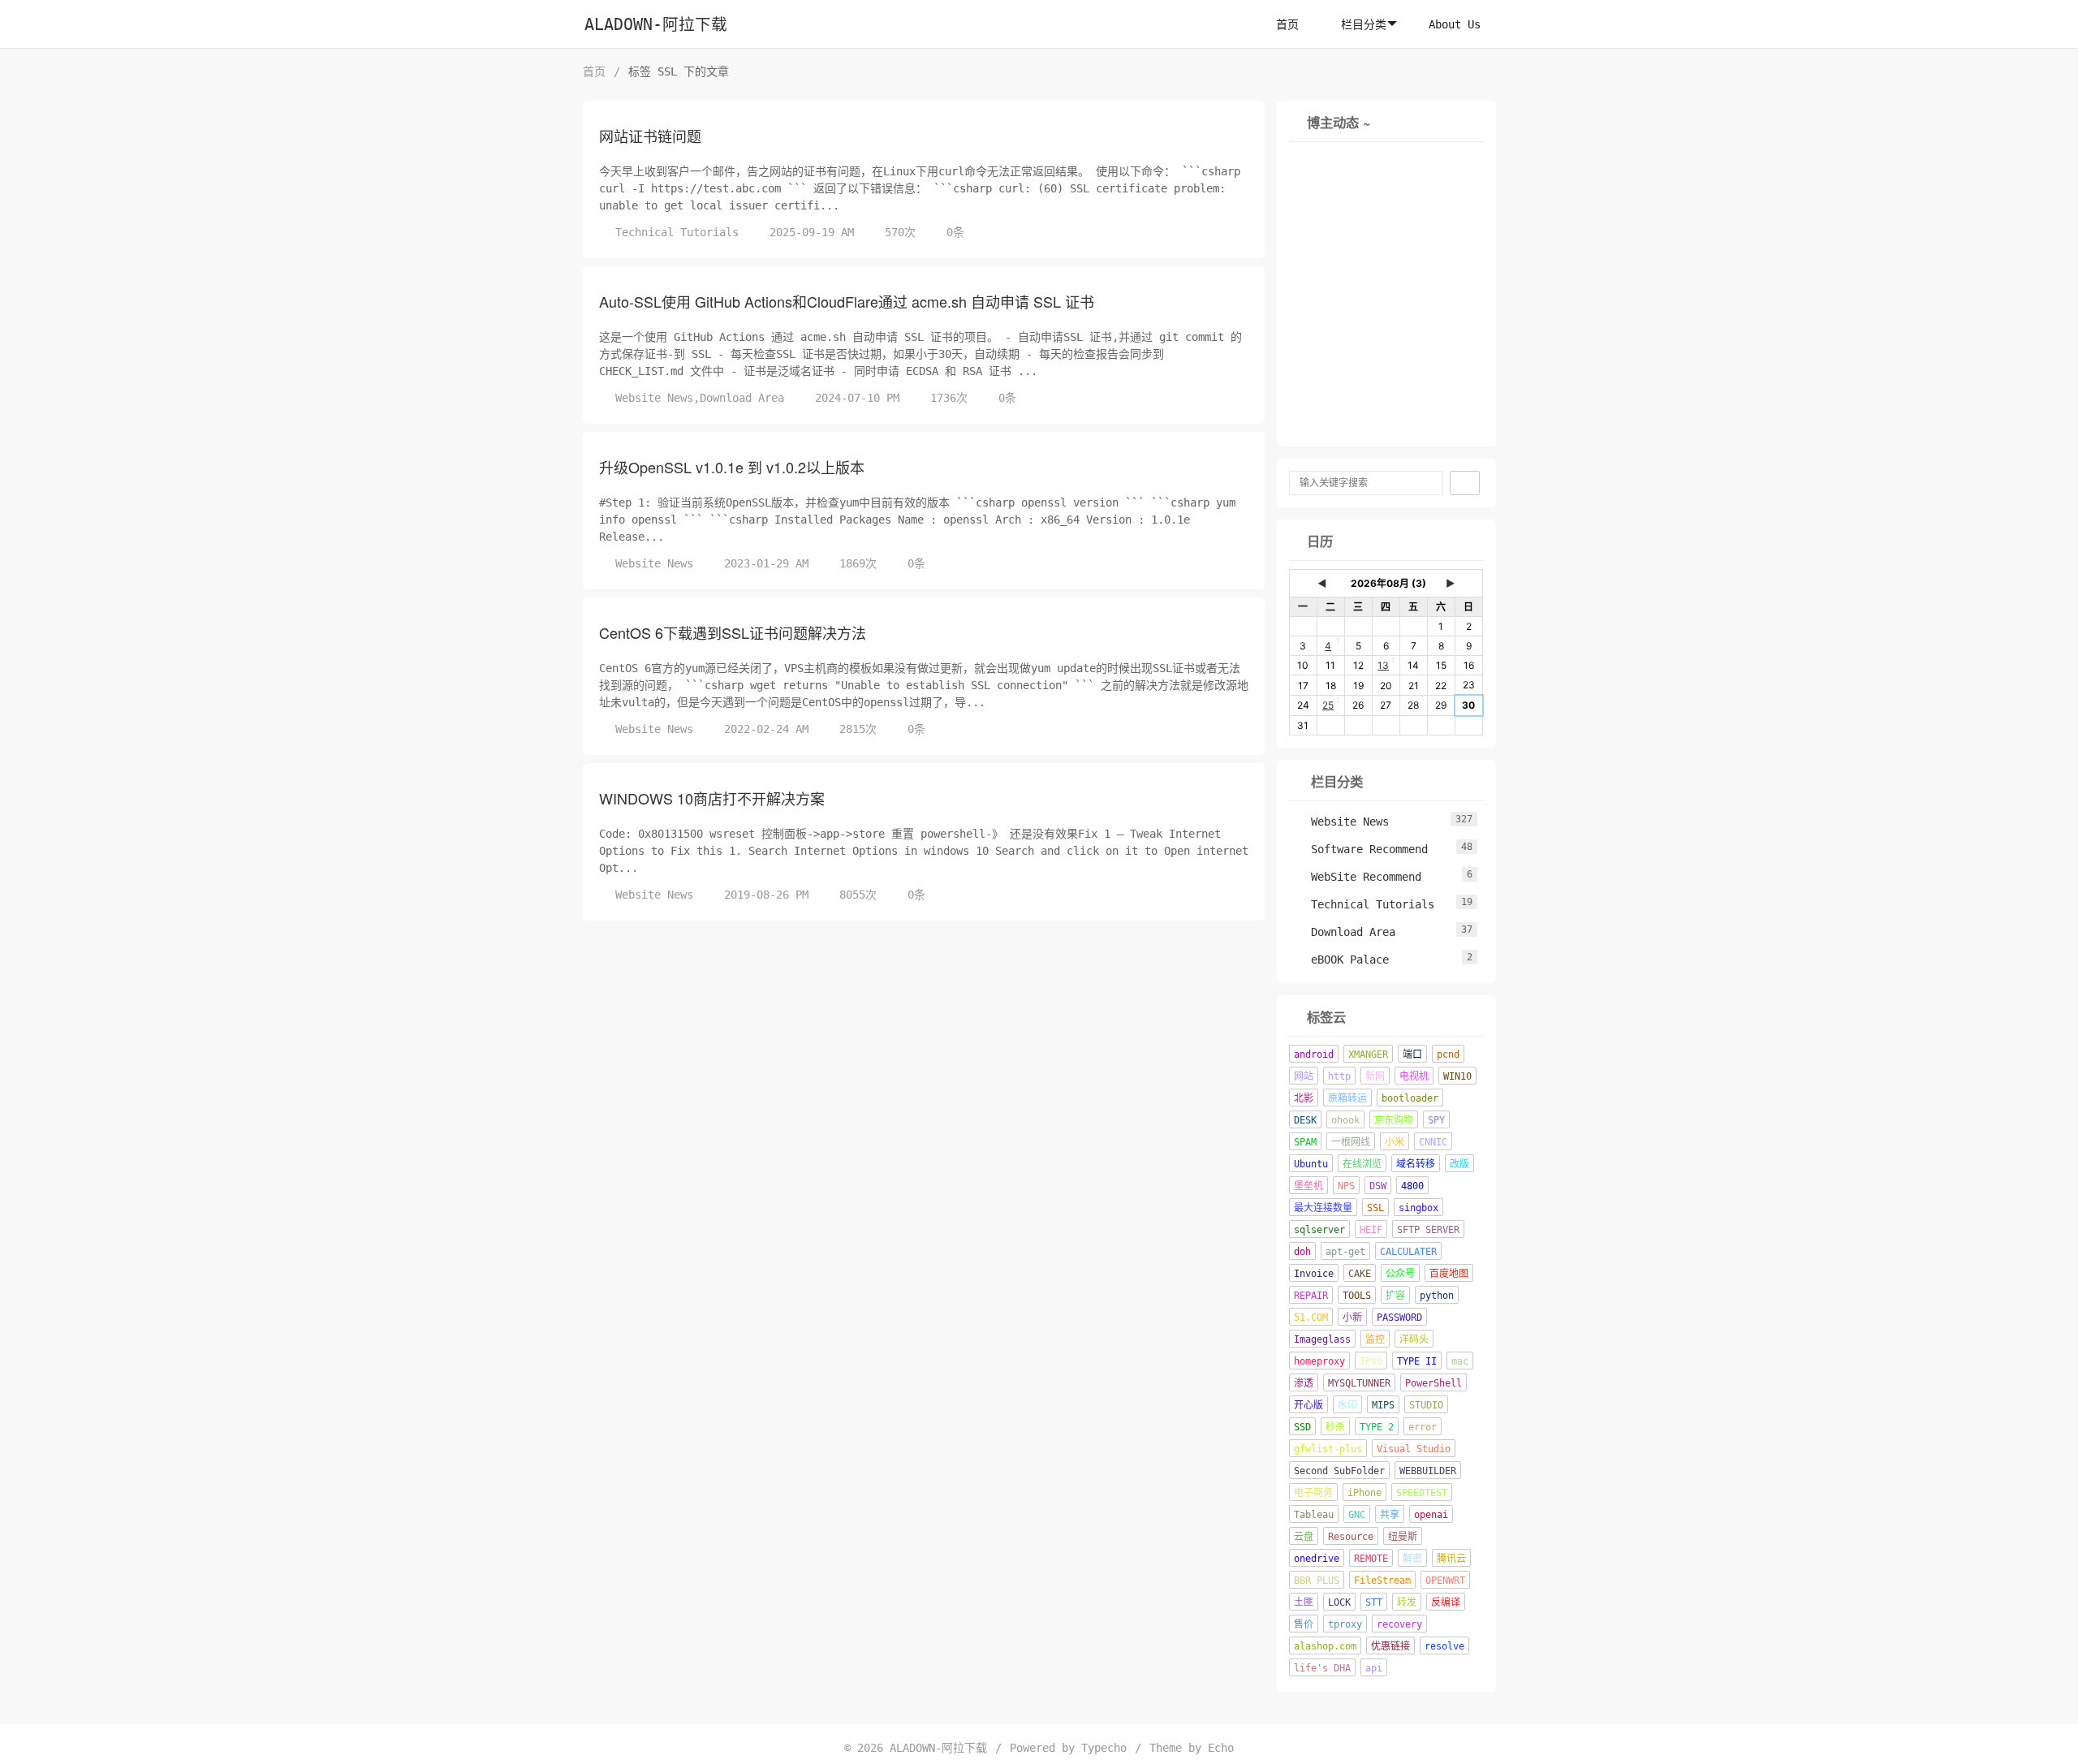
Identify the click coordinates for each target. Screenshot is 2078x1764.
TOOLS (1357, 1296)
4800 (1412, 1186)
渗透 (1304, 1383)
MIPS (1383, 1405)
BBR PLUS (1317, 1581)
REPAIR (1311, 1296)
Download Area (742, 398)
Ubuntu (1311, 1164)
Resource (1351, 1537)
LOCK (1339, 1602)
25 (1328, 705)
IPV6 (1371, 1361)
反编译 (1446, 1602)
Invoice (1314, 1274)
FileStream (1382, 1581)
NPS (1346, 1186)
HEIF (1371, 1230)
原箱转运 (1347, 1098)
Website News (654, 398)
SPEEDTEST (1422, 1493)
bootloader (1410, 1098)
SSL (1375, 1208)
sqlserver (1319, 1230)
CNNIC (1433, 1142)
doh (1302, 1252)
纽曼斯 (1403, 1537)
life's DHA (1322, 1668)
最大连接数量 (1323, 1208)
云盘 (1304, 1537)
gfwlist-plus (1328, 1449)
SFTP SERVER (1428, 1230)
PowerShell (1433, 1383)
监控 (1375, 1339)
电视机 (1414, 1076)
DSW (1378, 1186)
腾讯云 (1451, 1559)
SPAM (1305, 1142)
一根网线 (1351, 1142)
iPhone (1364, 1493)
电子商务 (1313, 1493)
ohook (1345, 1120)
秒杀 (1335, 1427)
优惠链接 (1390, 1646)
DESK (1305, 1120)
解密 (1412, 1559)
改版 (1459, 1164)
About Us (1455, 24)
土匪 (1304, 1602)
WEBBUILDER (1428, 1471)
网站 (1304, 1076)
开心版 (1308, 1405)
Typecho (1104, 1748)
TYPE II (1417, 1361)
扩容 (1395, 1296)
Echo (1221, 1748)
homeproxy (1319, 1361)
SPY (1436, 1120)
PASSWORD (1399, 1318)
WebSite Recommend (1358, 877)
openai (1431, 1515)
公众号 (1400, 1274)
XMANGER (1368, 1055)
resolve (1444, 1646)
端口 (1412, 1055)
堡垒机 (1308, 1186)
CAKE (1360, 1274)
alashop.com (1325, 1646)
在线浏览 (1362, 1164)
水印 (1347, 1405)
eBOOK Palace (1342, 960)
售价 (1304, 1624)
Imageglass (1322, 1339)
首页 (1287, 24)
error (1423, 1427)
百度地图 (1449, 1274)
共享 (1390, 1515)
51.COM (1311, 1318)
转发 (1407, 1602)
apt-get (1345, 1252)
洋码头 (1414, 1339)
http (1339, 1076)
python (1437, 1296)
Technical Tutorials (677, 232)
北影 (1304, 1098)
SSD (1302, 1427)
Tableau (1314, 1515)
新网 (1375, 1076)
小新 (1352, 1318)
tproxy (1345, 1624)
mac (1460, 1361)
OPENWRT (1445, 1581)
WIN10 (1457, 1076)
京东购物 (1394, 1120)
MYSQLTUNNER (1359, 1383)
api (1374, 1668)
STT (1374, 1602)
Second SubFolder (1339, 1471)
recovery (1399, 1624)
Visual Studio (1414, 1449)
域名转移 (1416, 1164)
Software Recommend (1361, 849)
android (1314, 1055)
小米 (1395, 1142)
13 (1383, 665)
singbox (1418, 1208)
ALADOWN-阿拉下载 (656, 25)
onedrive (1317, 1559)
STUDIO (1426, 1405)
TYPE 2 (1377, 1427)
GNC (1357, 1515)
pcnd (1448, 1055)
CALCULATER (1408, 1252)
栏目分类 (1364, 24)
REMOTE (1371, 1559)
